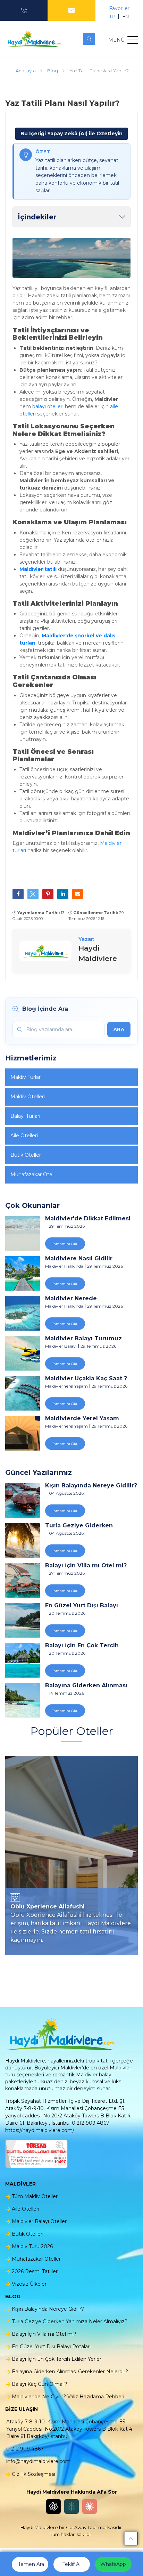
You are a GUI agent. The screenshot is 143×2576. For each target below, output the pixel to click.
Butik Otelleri (28, 2234)
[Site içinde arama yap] (89, 39)
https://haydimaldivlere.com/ (40, 2130)
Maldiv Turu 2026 (32, 2246)
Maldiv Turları (26, 1077)
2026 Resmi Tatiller (35, 2271)
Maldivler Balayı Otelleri (40, 2221)
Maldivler (71, 2068)
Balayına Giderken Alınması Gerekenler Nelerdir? (86, 1686)
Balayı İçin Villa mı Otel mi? (86, 1566)
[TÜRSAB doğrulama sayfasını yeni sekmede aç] (36, 2154)
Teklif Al (71, 2564)
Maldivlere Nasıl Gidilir (79, 1259)
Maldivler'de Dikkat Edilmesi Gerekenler (88, 1219)
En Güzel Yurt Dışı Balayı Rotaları (82, 1606)
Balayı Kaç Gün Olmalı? (40, 2384)
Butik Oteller (26, 1155)
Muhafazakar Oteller (36, 2259)
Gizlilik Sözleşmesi (33, 2474)
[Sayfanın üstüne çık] (131, 2538)
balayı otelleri (48, 406)
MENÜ (116, 40)
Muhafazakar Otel (32, 1174)
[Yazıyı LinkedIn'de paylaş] (63, 894)
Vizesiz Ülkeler (29, 2284)
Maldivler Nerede (71, 1299)
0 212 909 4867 (25, 2449)
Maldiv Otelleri (28, 1097)
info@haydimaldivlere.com (38, 2461)
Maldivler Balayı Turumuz (83, 1339)
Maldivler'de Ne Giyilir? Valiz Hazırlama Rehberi (68, 2397)
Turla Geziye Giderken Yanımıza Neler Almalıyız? (84, 1526)
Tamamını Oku (65, 1244)
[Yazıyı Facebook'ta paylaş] (18, 894)
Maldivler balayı (94, 2075)
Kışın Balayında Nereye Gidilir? (91, 1486)
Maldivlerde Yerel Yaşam (82, 1419)
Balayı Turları (25, 1116)
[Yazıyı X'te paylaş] (33, 894)
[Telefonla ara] (24, 10)
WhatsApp (113, 2564)
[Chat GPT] (53, 2506)
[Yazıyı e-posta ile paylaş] (78, 894)
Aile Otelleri (24, 1136)
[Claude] (90, 2506)
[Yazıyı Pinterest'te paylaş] (48, 894)
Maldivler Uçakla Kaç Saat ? (86, 1379)
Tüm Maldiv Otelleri (35, 2196)
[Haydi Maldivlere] (35, 39)
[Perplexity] (71, 2506)
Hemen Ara (30, 2564)
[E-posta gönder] (71, 10)
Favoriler (119, 8)
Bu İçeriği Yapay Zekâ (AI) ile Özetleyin (71, 134)
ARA (119, 1029)
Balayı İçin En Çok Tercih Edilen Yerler (82, 1646)
